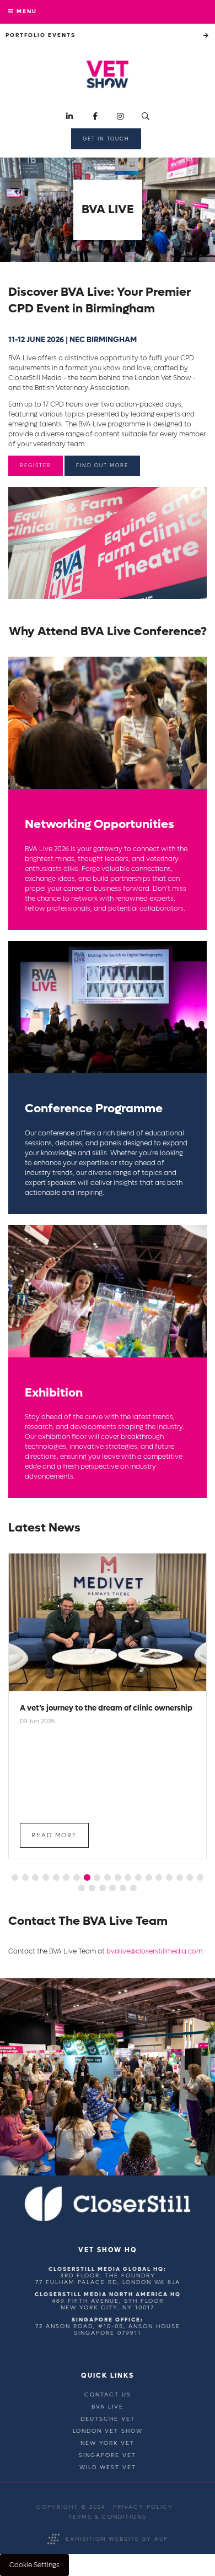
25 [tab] (133, 1888)
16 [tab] (169, 1877)
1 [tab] (15, 1877)
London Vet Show (108, 2431)
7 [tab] (77, 1877)
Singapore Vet (108, 2455)
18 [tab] (190, 1877)
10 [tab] (108, 1877)
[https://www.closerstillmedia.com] (108, 2219)
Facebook (95, 117)
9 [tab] (97, 1877)
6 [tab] (66, 1877)
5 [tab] (56, 1877)
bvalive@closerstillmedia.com (154, 1951)
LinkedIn (70, 117)
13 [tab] (138, 1877)
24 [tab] (123, 1888)
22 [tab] (103, 1888)
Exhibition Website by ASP (117, 2539)
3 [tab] (35, 1877)
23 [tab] (112, 1888)
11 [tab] (118, 1877)
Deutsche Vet (108, 2419)
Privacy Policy (143, 2507)
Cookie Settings (34, 2565)
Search (146, 117)
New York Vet (108, 2443)
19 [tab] (200, 1877)
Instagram (120, 117)
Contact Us (108, 2394)
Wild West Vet (108, 2467)
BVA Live (108, 2407)
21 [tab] (92, 1888)
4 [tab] (46, 1877)
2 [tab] (25, 1877)
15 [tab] (159, 1877)
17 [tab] (180, 1877)
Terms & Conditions (108, 2517)
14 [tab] (149, 1877)
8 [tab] (87, 1877)
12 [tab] (128, 1877)
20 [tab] (82, 1888)
